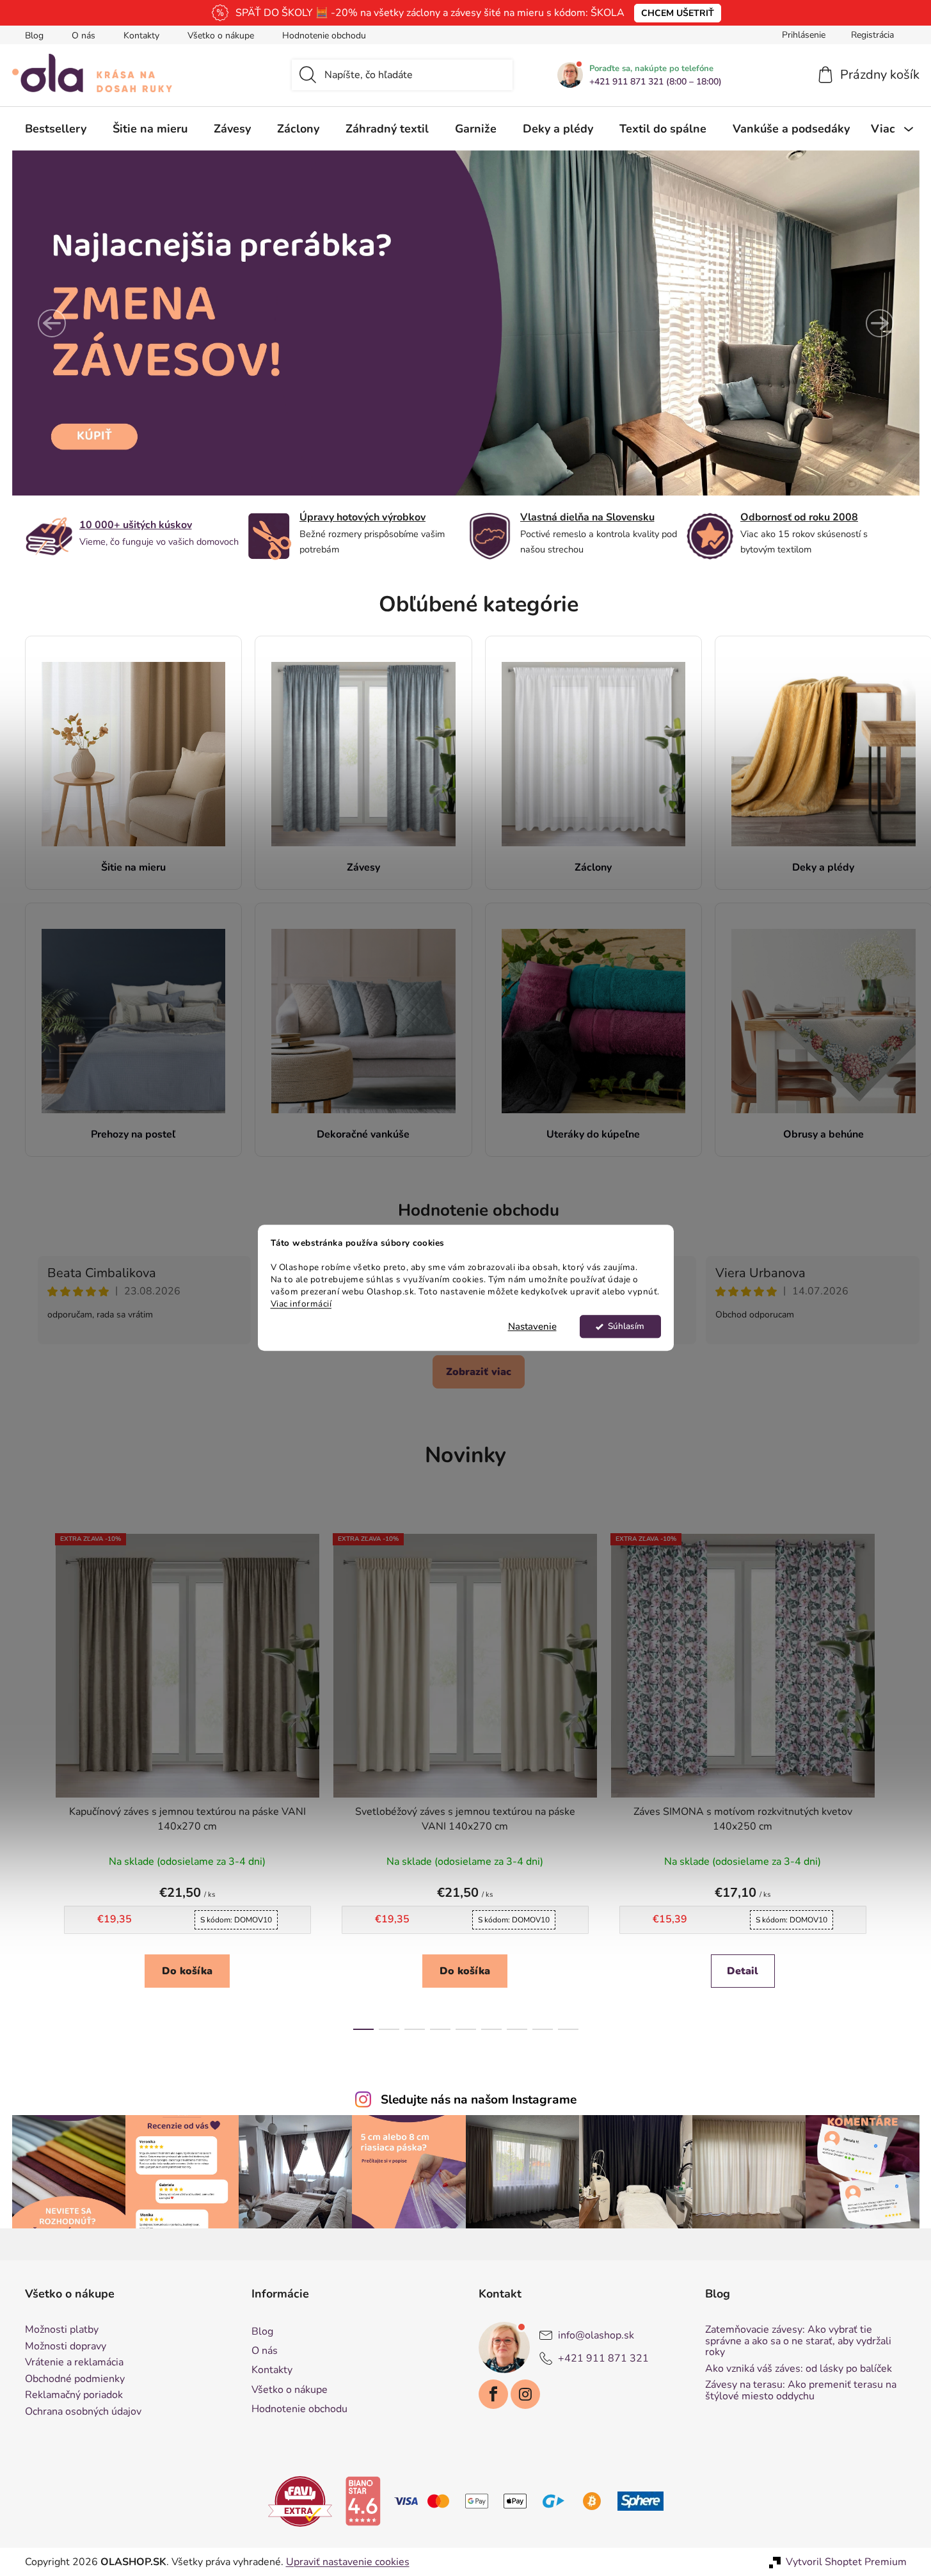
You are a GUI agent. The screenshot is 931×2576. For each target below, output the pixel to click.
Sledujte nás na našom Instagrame (479, 2100)
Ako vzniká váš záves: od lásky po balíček (799, 2369)
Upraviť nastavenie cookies (348, 2562)
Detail (743, 1971)
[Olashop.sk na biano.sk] (363, 2500)
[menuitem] (56, 129)
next (896, 1778)
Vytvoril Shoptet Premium (846, 2562)
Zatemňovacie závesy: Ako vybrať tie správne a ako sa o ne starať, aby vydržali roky (798, 2341)
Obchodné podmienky (75, 2379)
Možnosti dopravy (66, 2347)
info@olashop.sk (596, 2335)
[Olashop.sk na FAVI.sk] (300, 2500)
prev (35, 1778)
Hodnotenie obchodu (324, 36)
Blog (34, 36)
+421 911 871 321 (603, 2358)
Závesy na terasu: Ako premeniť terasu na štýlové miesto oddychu (801, 2391)
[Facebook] (493, 2394)
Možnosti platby (62, 2330)
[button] (52, 323)
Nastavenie (532, 1327)
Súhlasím (626, 1327)
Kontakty (141, 36)
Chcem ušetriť (678, 13)
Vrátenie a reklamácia (74, 2363)
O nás (84, 36)
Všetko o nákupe (221, 36)
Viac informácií (301, 1304)
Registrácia (872, 35)
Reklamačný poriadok (74, 2395)
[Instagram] (525, 2394)
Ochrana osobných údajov (83, 2412)
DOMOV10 (236, 1920)
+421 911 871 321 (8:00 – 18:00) (656, 82)
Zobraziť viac (479, 1372)
